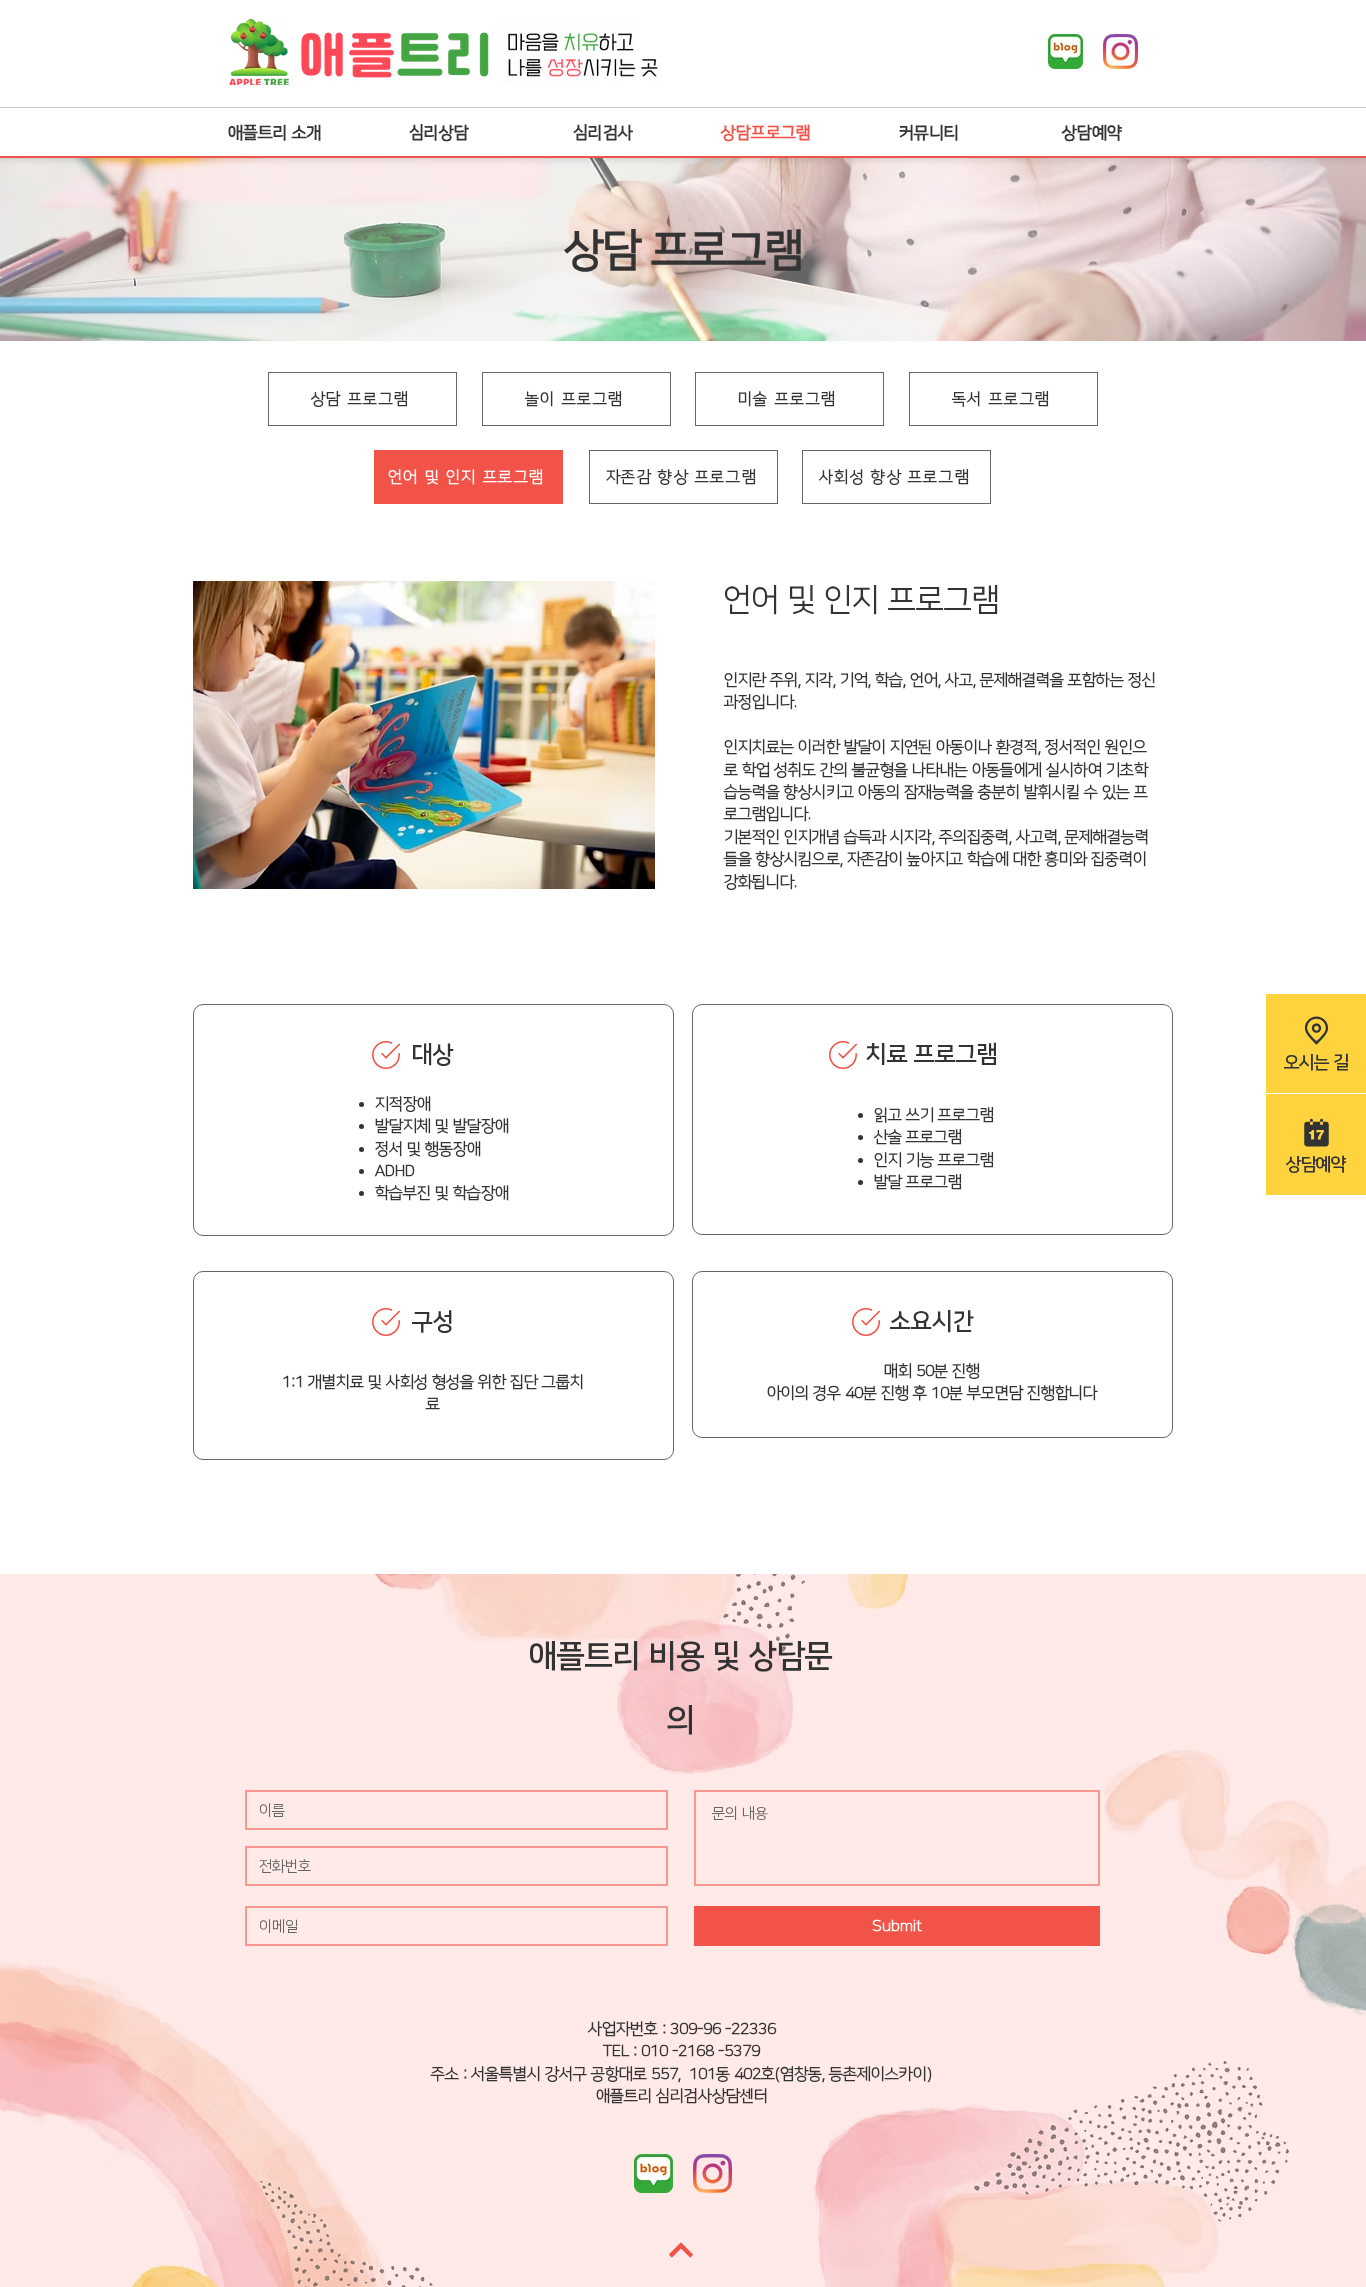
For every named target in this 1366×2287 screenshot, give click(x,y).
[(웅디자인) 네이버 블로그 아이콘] (1065, 51)
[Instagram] (1120, 51)
